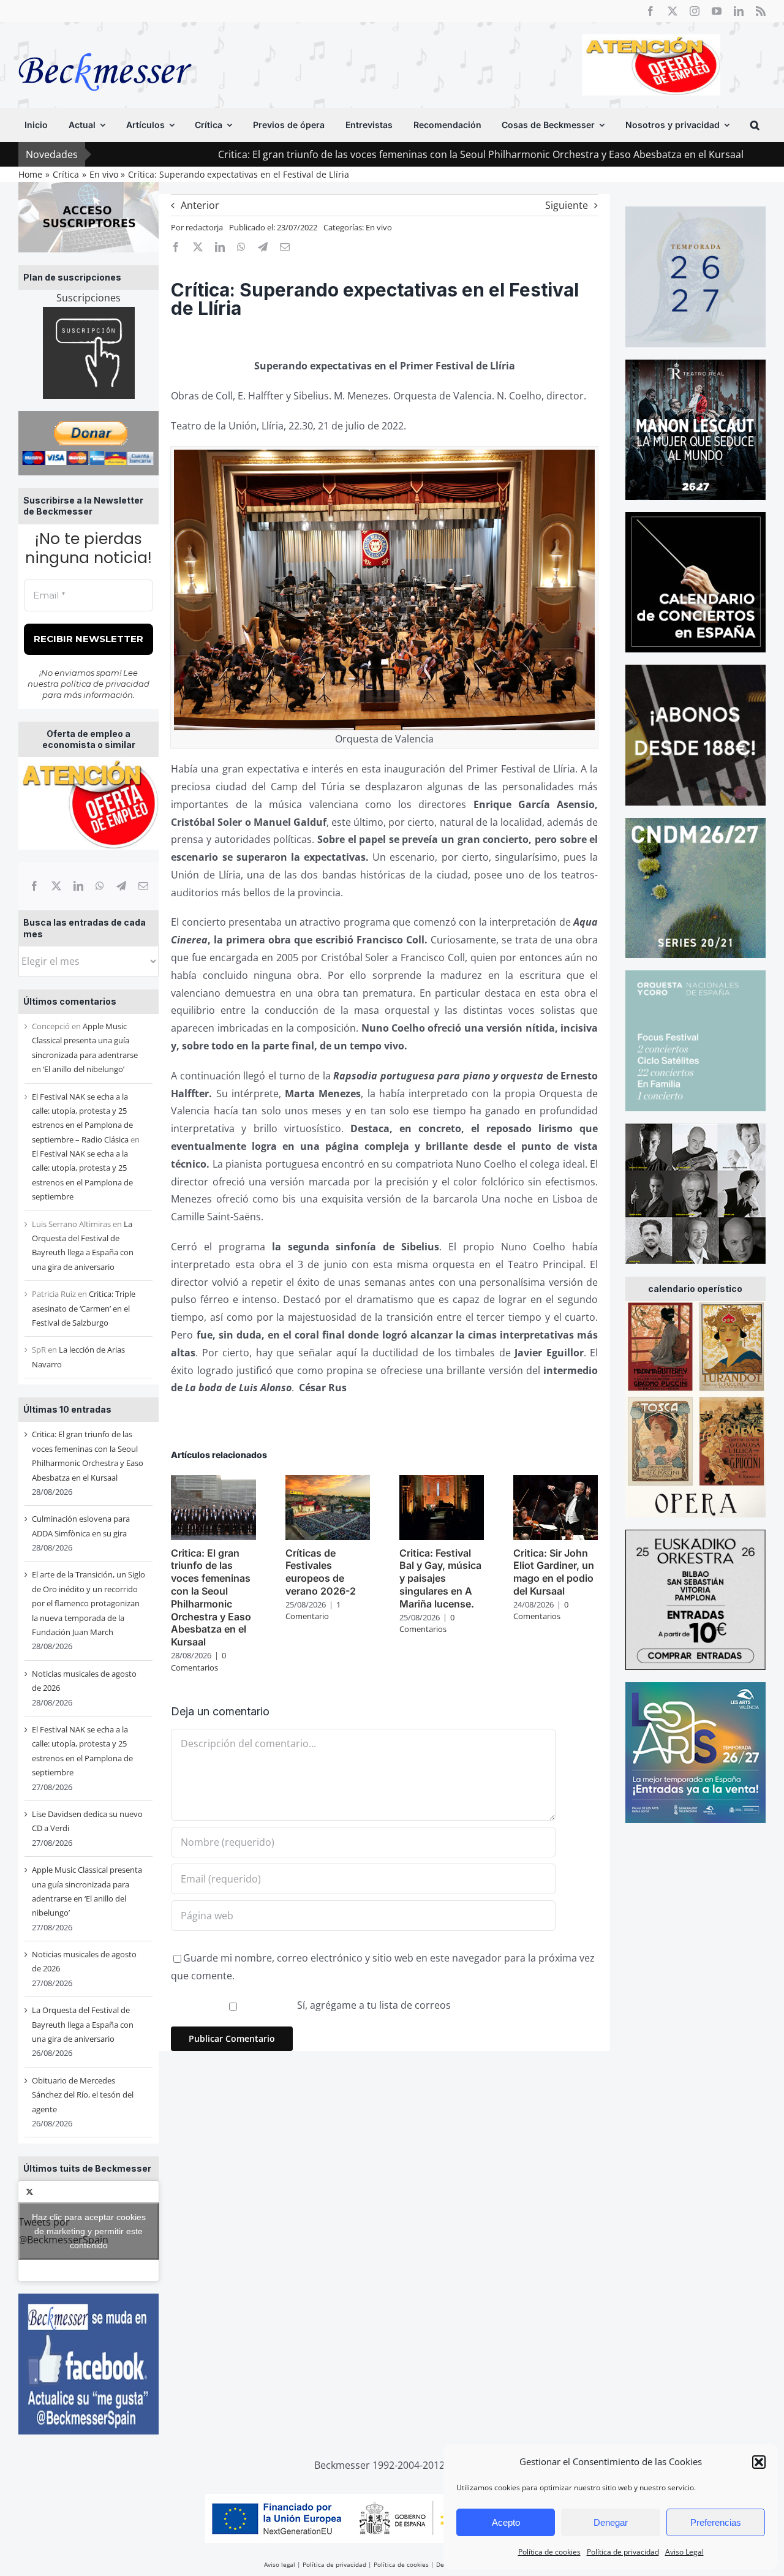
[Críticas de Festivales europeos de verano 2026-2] (328, 1482)
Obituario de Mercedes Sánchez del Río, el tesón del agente (83, 2095)
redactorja (204, 227)
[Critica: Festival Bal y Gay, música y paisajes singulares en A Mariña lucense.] (442, 1482)
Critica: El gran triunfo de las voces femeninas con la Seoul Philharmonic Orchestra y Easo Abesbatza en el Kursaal (372, 154)
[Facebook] (34, 886)
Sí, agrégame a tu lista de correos (373, 2005)
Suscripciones (89, 298)
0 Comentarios (198, 1661)
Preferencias (716, 2522)
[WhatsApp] (100, 886)
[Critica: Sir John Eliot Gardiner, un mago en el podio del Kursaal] (556, 1482)
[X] (56, 886)
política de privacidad (105, 684)
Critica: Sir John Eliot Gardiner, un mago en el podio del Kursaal (554, 1572)
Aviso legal (280, 2564)
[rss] (761, 11)
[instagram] (695, 11)
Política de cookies (549, 2552)
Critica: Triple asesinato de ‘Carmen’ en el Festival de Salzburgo (84, 1308)
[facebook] (650, 11)
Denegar (611, 2522)
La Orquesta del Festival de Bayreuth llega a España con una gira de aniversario (83, 2024)
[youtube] (717, 11)
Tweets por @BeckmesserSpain (82, 2230)
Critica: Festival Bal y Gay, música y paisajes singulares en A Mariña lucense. (440, 1578)
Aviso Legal (684, 2552)
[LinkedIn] (78, 886)
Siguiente (567, 205)
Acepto (506, 2522)
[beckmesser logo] (105, 44)
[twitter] (673, 11)
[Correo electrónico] (143, 886)
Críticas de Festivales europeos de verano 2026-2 (321, 1572)
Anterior (200, 205)
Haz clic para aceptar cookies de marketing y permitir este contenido (89, 2230)
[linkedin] (739, 11)
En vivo (379, 227)
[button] (759, 2462)
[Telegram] (121, 886)
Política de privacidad (623, 2552)
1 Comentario (313, 1611)
